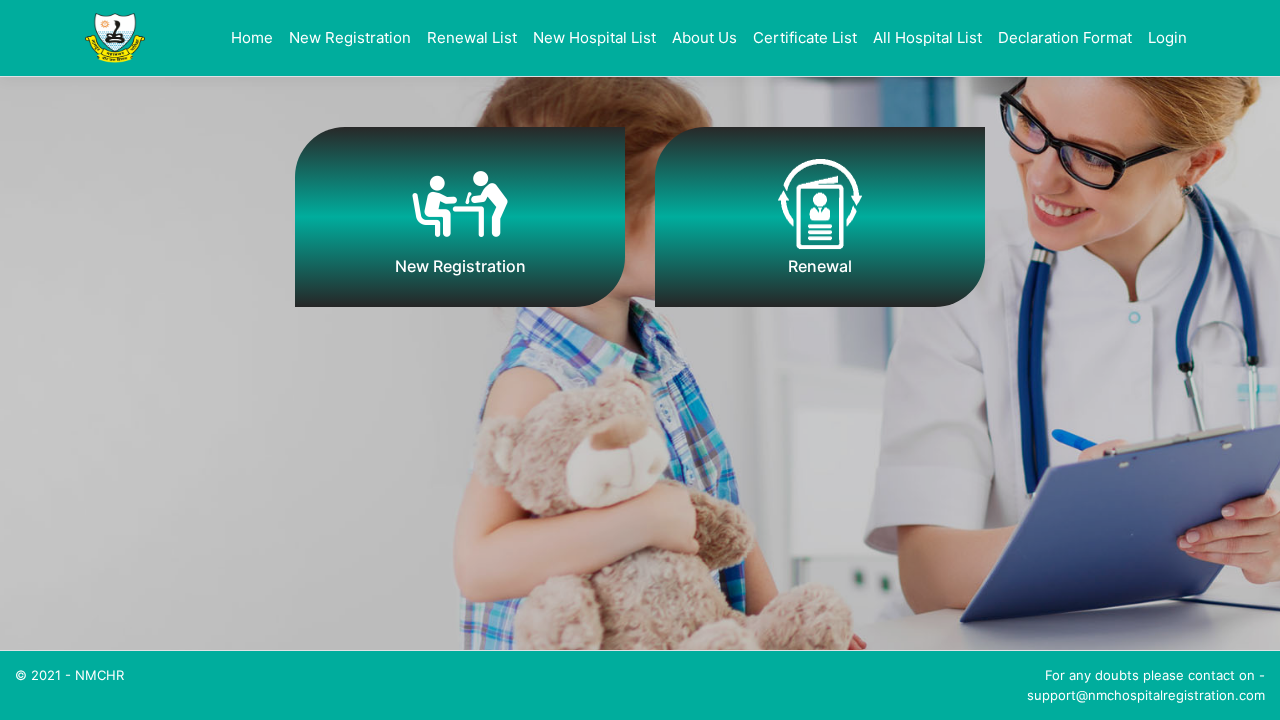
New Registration (350, 37)
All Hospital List (927, 37)
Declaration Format (1065, 37)
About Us (704, 37)
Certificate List (805, 37)
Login (1167, 37)
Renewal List (472, 37)
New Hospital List (594, 37)
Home (252, 37)
